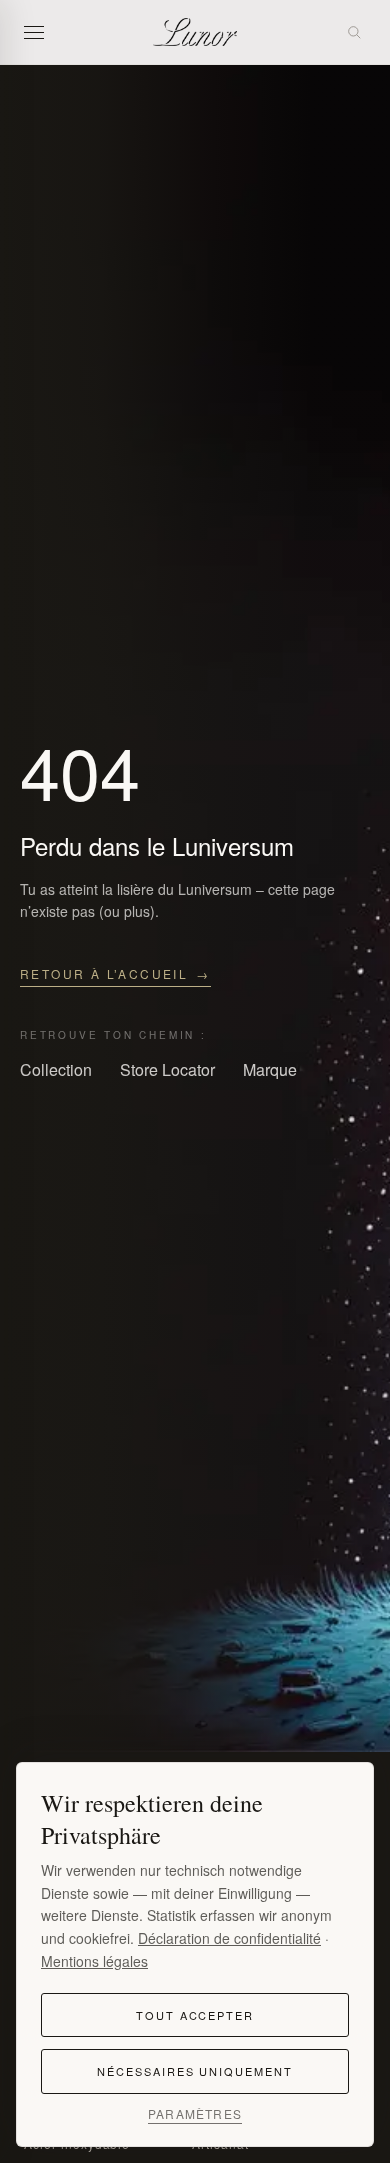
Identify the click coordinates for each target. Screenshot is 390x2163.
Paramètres (195, 2114)
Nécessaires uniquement (195, 2071)
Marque (270, 1069)
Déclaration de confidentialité (229, 1938)
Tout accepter (195, 2015)
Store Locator (167, 1069)
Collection (56, 1069)
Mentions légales (94, 1961)
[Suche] (354, 32)
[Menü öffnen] (40, 32)
